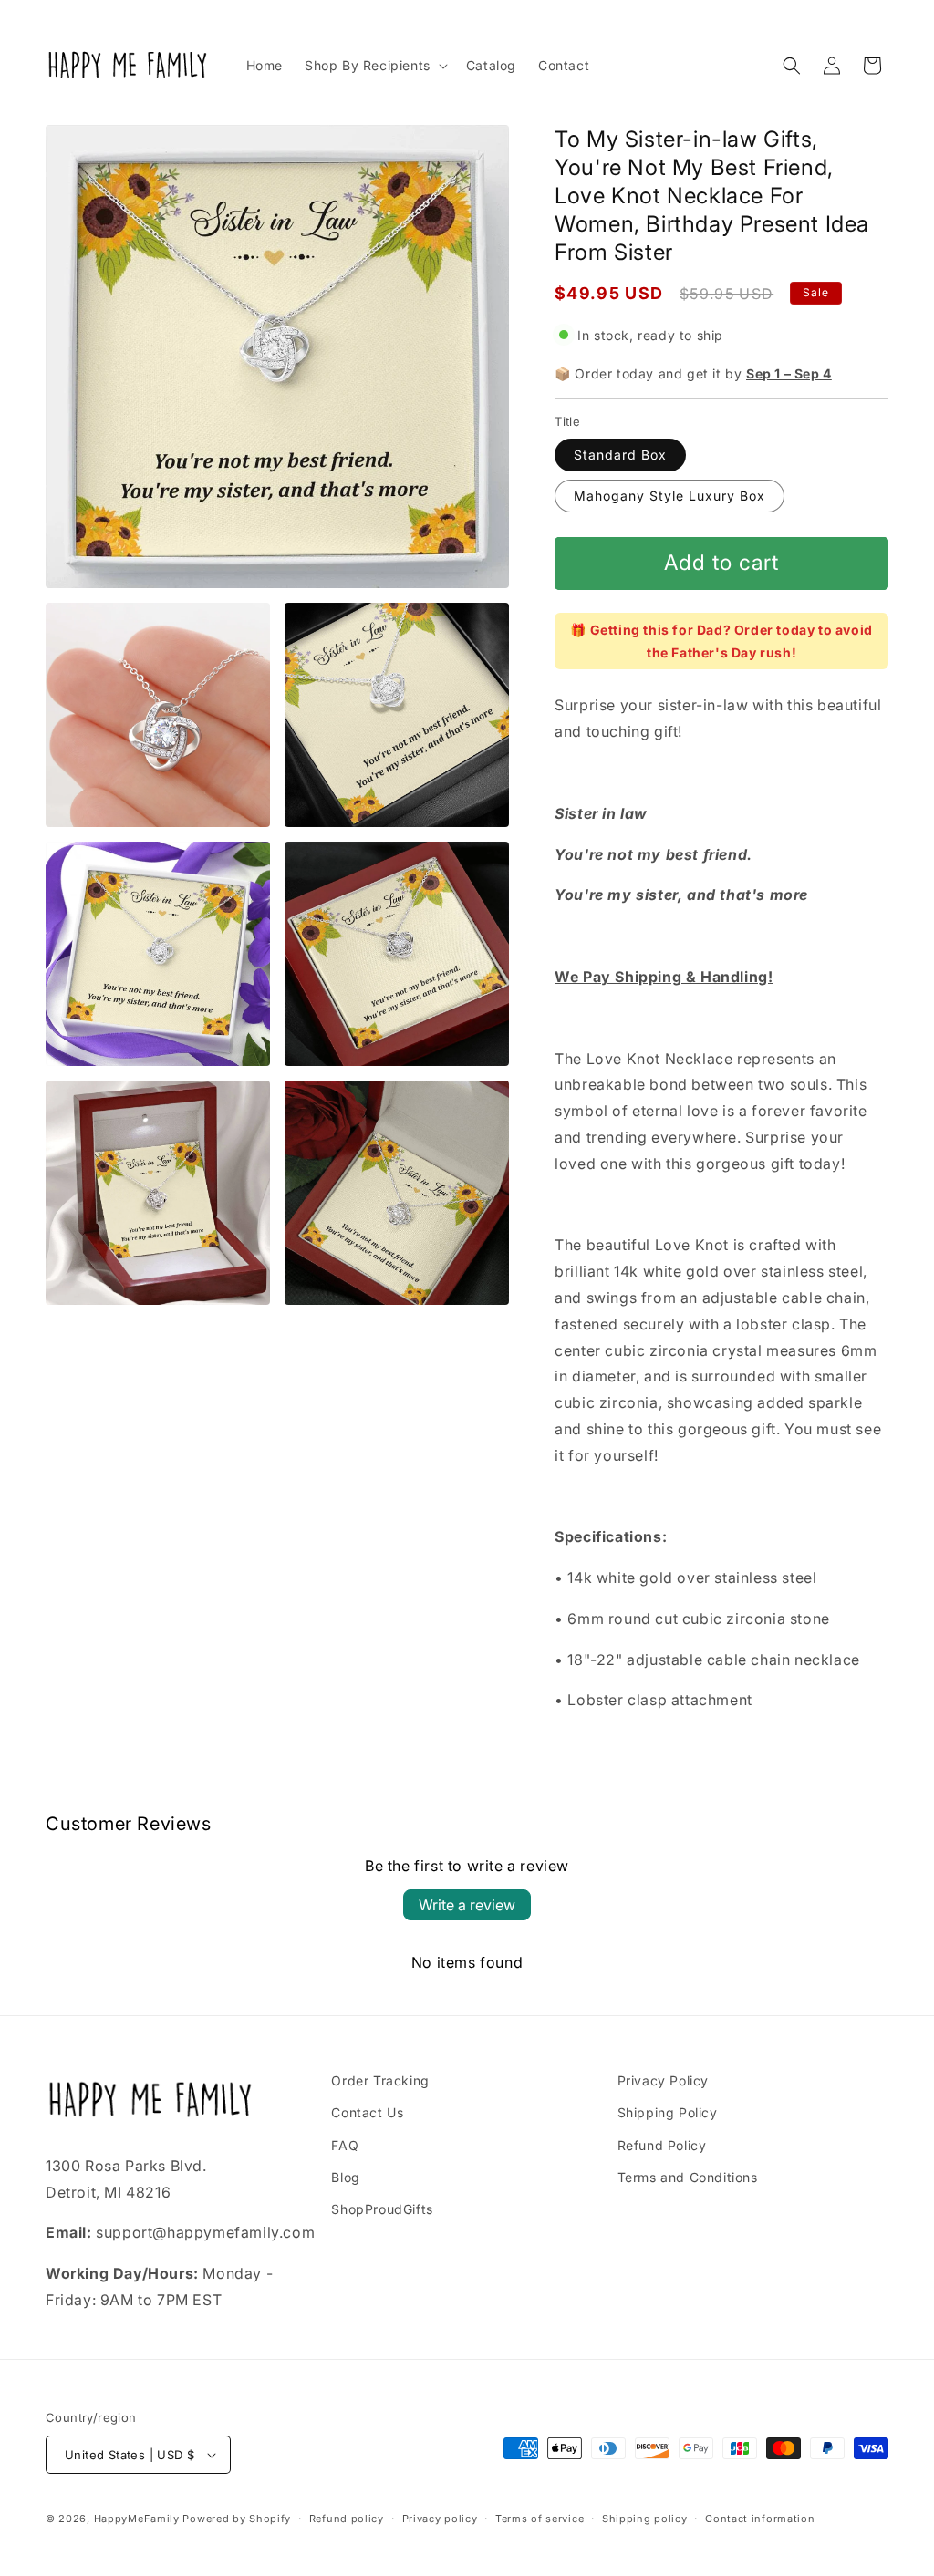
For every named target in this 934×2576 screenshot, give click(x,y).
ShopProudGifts (382, 2209)
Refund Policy (662, 2145)
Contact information (760, 2519)
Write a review (467, 1905)
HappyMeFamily (137, 2519)
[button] (374, 66)
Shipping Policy (668, 2112)
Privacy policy (440, 2519)
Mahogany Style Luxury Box (669, 496)
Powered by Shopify (237, 2519)
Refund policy (347, 2519)
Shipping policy (645, 2519)
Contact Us (367, 2112)
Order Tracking (380, 2080)
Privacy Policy (663, 2080)
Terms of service (540, 2519)
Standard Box (620, 455)
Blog (345, 2177)
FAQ (345, 2145)
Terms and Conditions (688, 2177)
